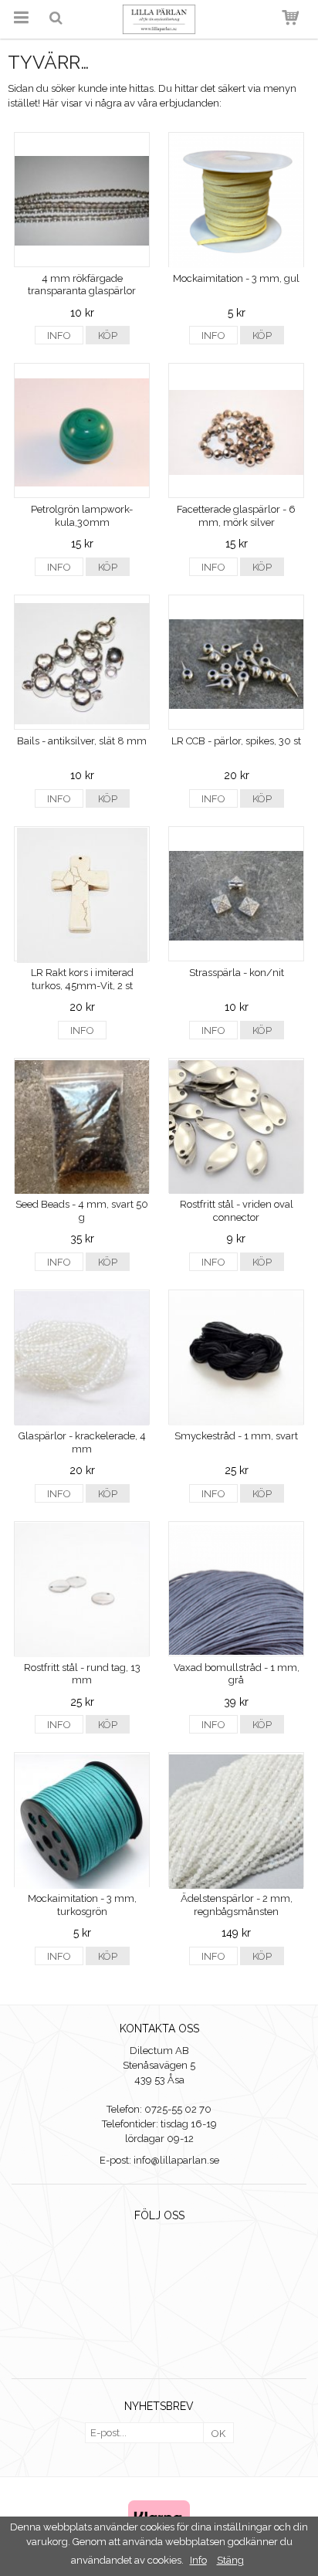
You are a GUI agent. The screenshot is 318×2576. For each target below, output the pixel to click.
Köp (108, 336)
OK (218, 2434)
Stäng (230, 2560)
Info (59, 336)
